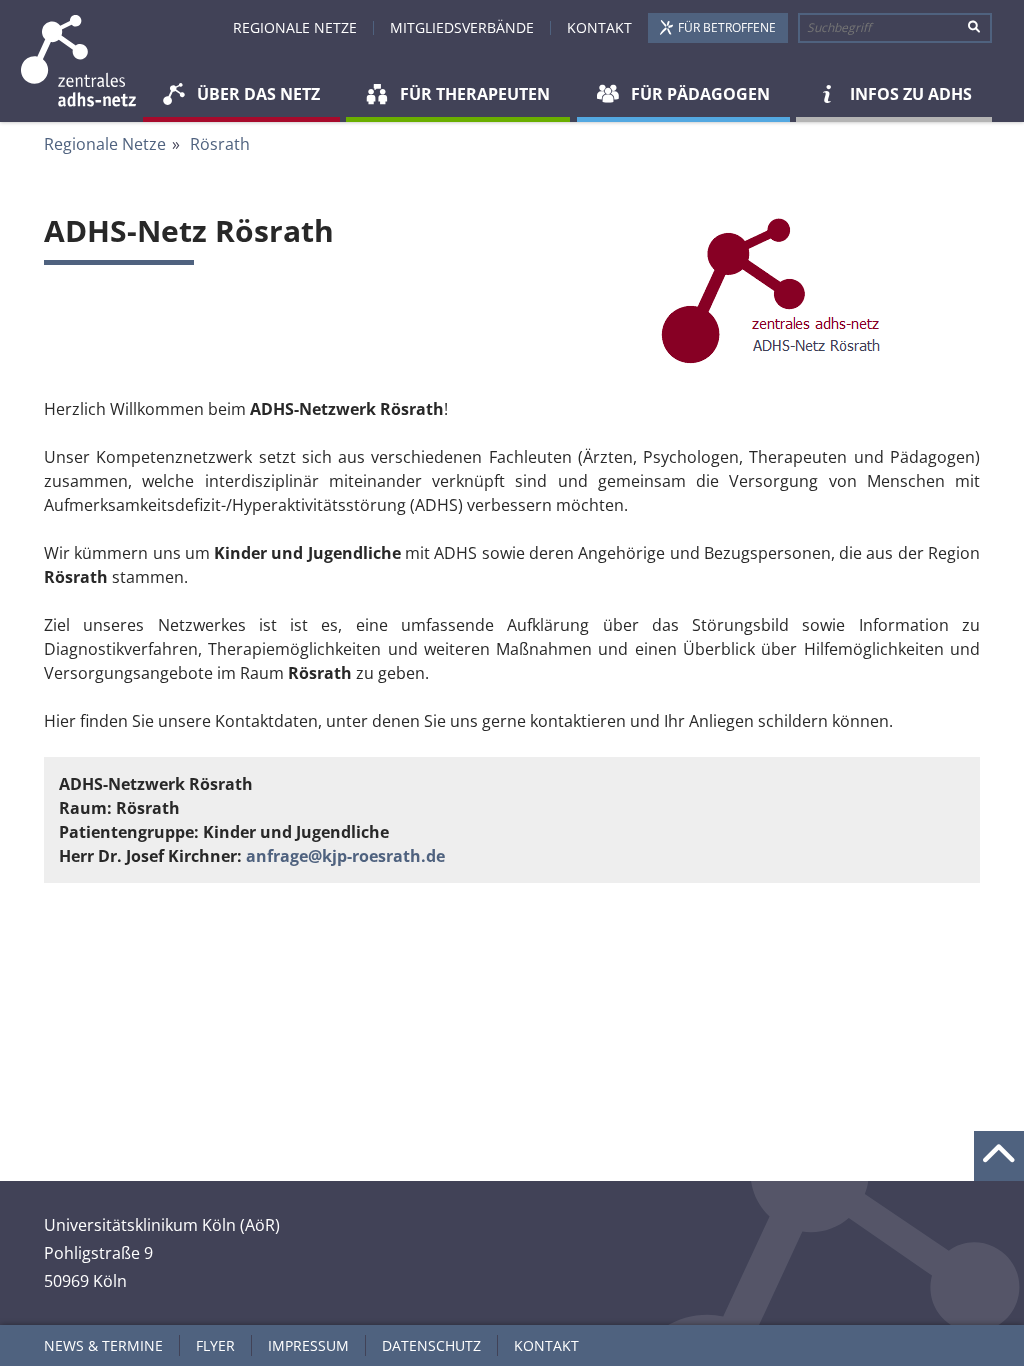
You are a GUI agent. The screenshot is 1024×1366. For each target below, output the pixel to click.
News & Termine (103, 1345)
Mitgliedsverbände (462, 27)
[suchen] (974, 28)
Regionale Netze (295, 27)
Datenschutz (431, 1345)
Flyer (215, 1345)
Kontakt (599, 27)
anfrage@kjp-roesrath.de (345, 856)
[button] (241, 96)
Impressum (308, 1345)
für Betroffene (727, 27)
